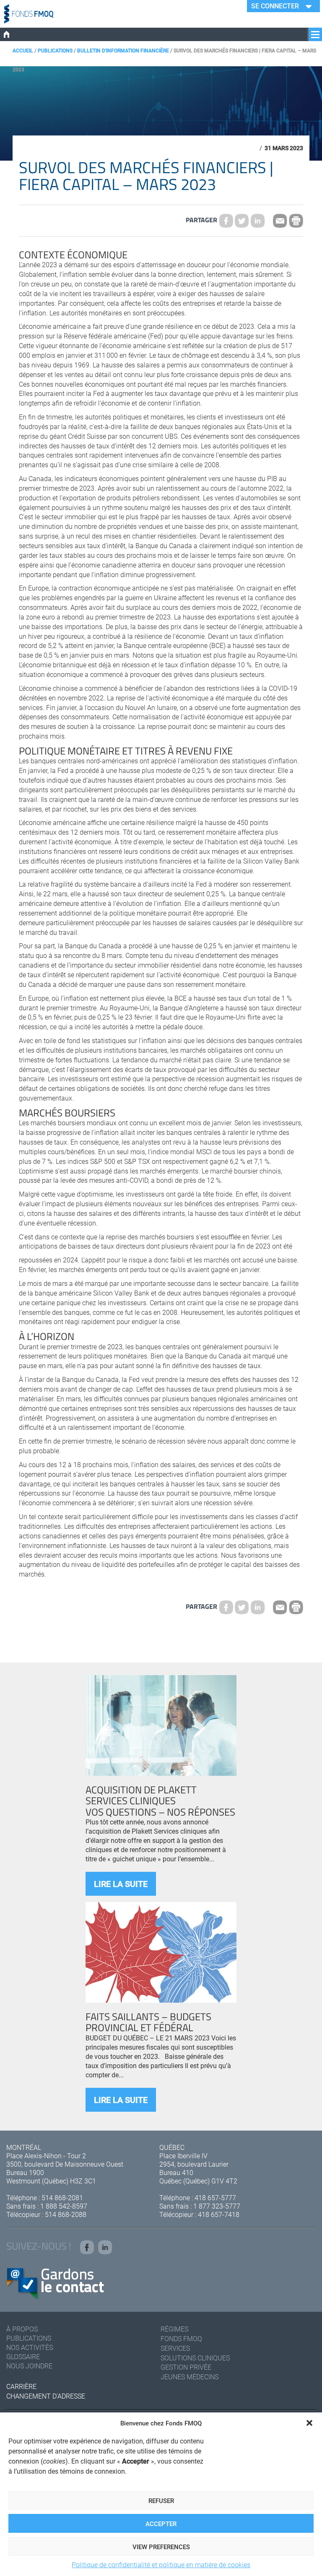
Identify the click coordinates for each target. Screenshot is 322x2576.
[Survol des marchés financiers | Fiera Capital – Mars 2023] (242, 221)
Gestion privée (186, 2367)
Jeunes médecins (190, 2377)
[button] (309, 2423)
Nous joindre (29, 2366)
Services (175, 2348)
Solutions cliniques (195, 2358)
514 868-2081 (62, 2197)
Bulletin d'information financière (123, 50)
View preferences (161, 2547)
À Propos (22, 2329)
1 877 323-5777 (217, 2206)
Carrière (21, 2386)
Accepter (161, 2524)
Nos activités (30, 2347)
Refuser (161, 2501)
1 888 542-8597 (64, 2206)
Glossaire (23, 2356)
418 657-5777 (215, 2197)
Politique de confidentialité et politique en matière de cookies (161, 2564)
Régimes (174, 2329)
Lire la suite (121, 1884)
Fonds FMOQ (181, 2338)
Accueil (23, 50)
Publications (55, 50)
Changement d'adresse (46, 2396)
